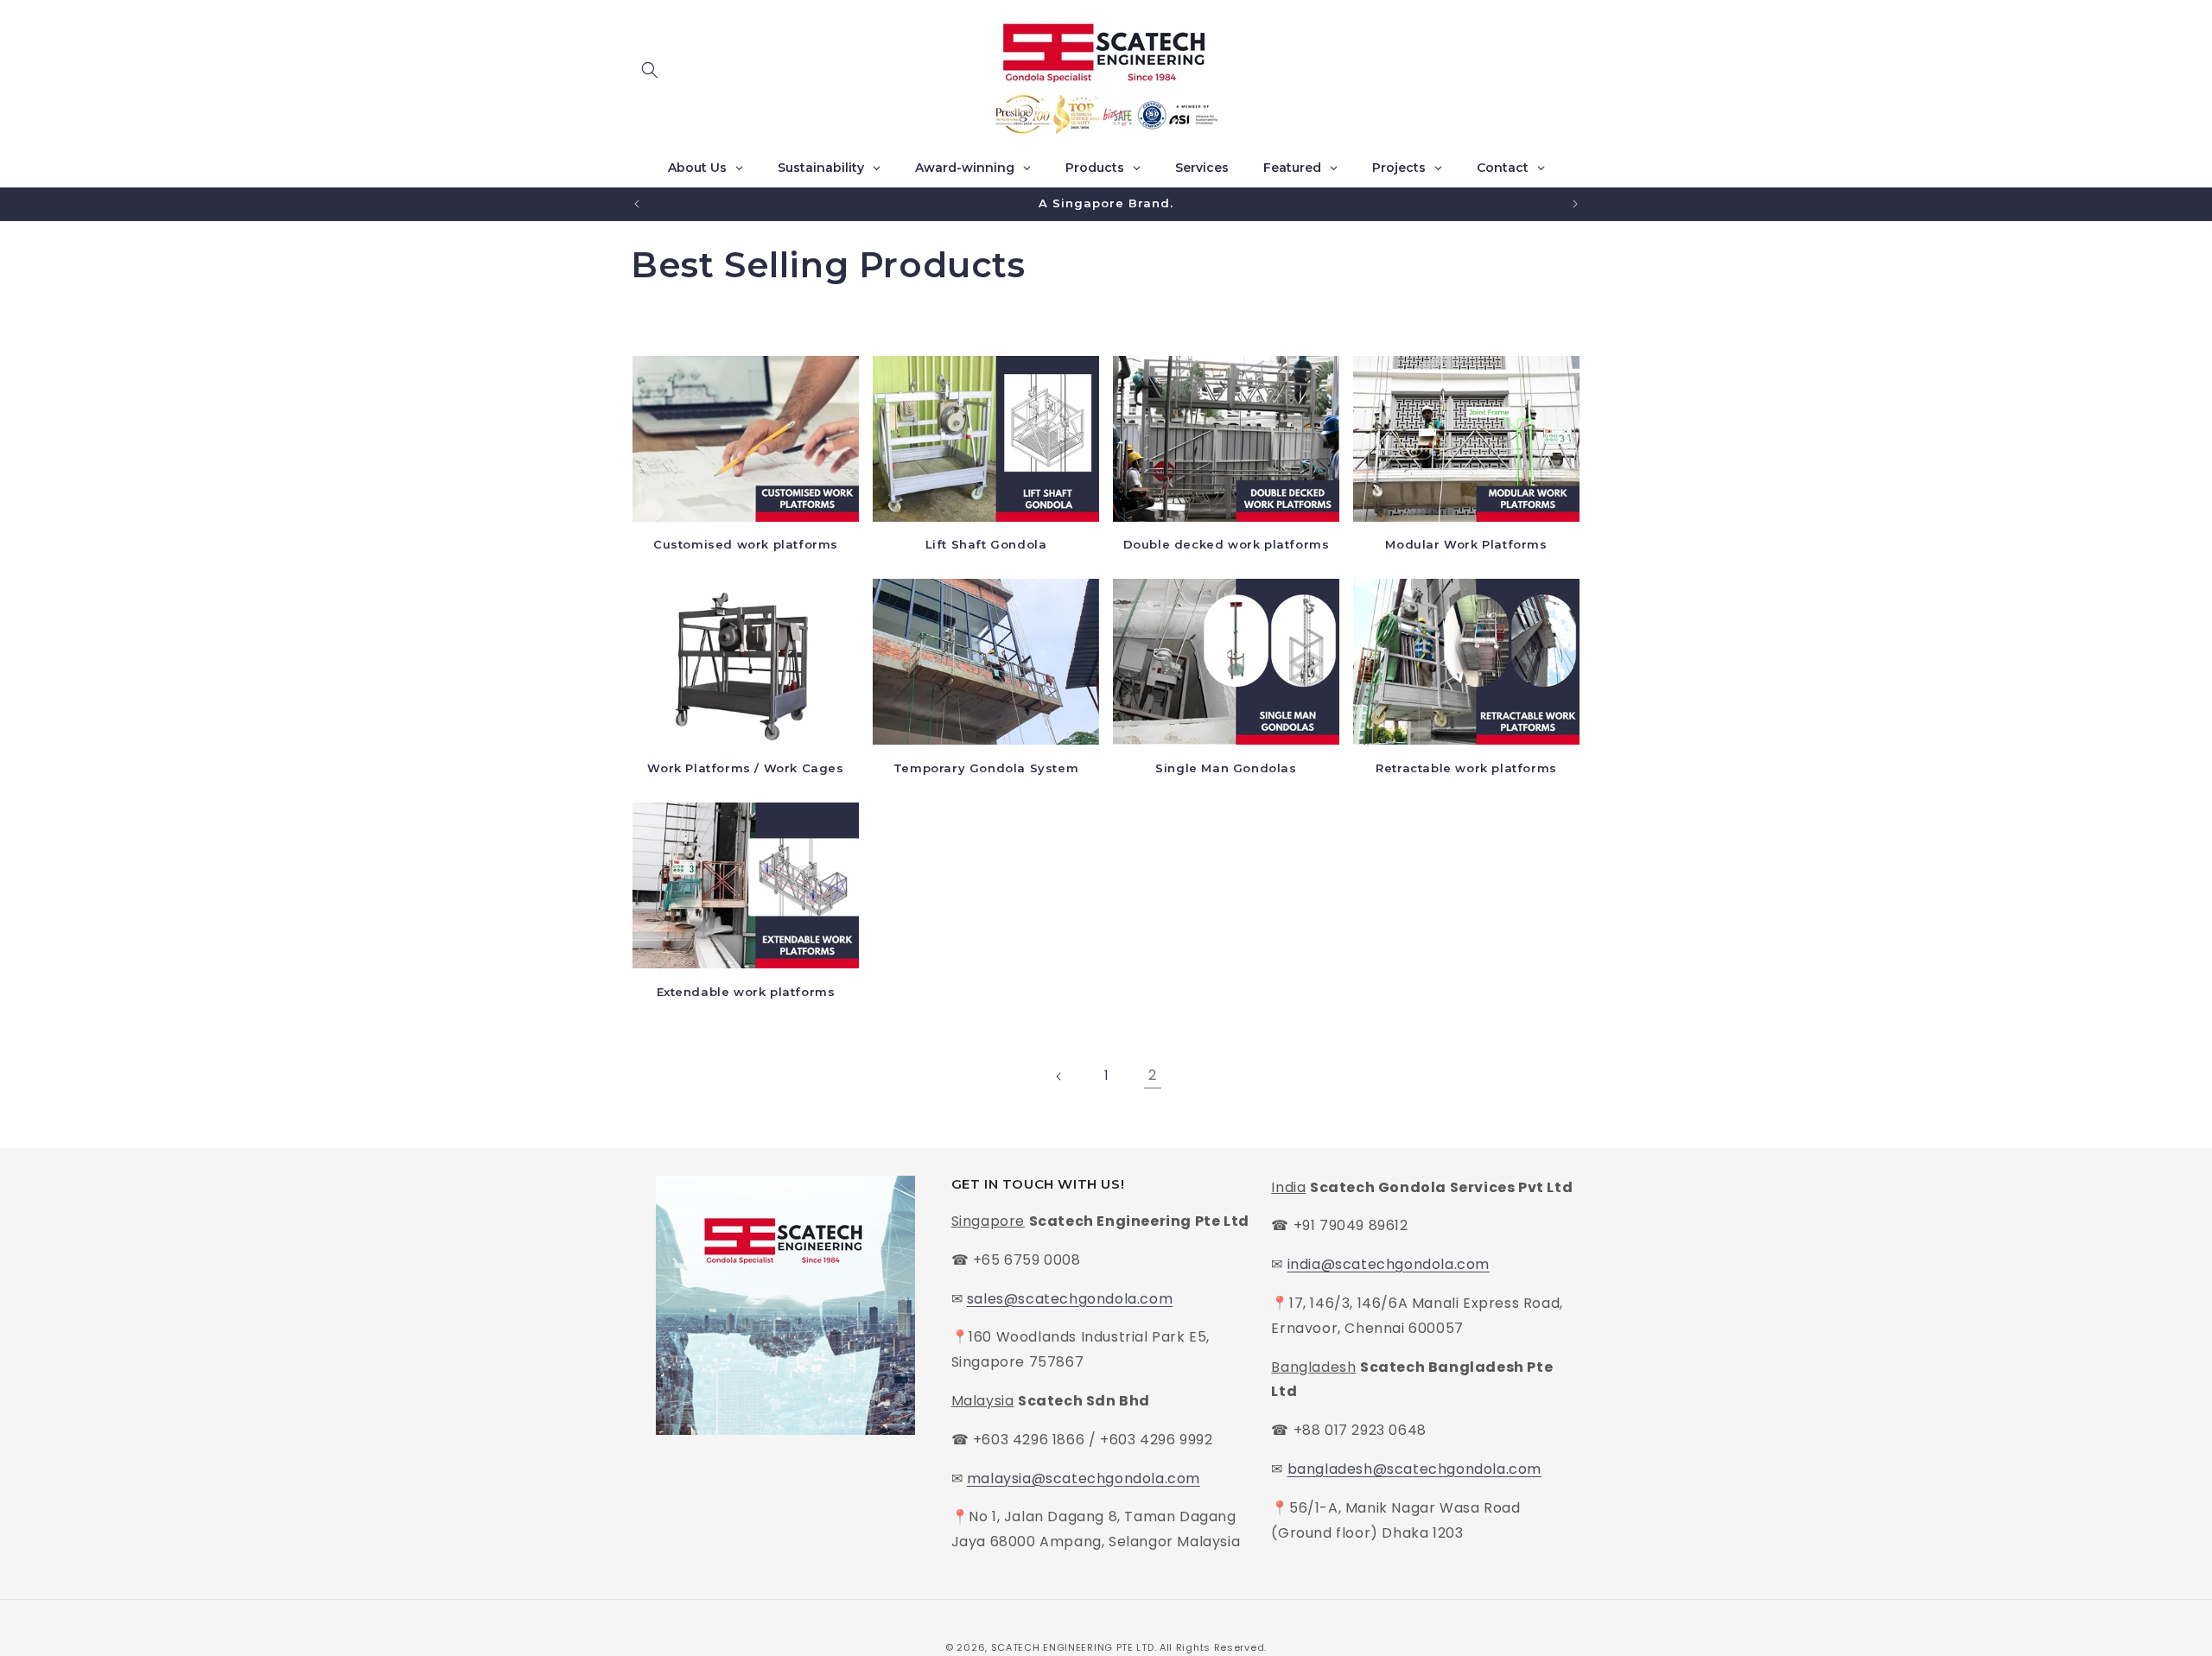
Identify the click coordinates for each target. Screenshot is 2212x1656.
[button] (650, 70)
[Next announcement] (1575, 204)
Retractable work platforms (1466, 768)
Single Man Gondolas (1226, 768)
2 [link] (1153, 1075)
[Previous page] (1059, 1076)
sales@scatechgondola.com (1070, 1299)
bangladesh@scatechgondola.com (1414, 1470)
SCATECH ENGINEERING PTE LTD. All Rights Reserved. (1129, 1647)
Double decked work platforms (1227, 544)
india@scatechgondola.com (1389, 1265)
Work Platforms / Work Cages (745, 768)
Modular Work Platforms (1466, 544)
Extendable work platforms (746, 992)
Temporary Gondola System (986, 768)
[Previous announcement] (637, 204)
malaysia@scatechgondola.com (1084, 1478)
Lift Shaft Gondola (986, 544)
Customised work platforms (746, 544)
